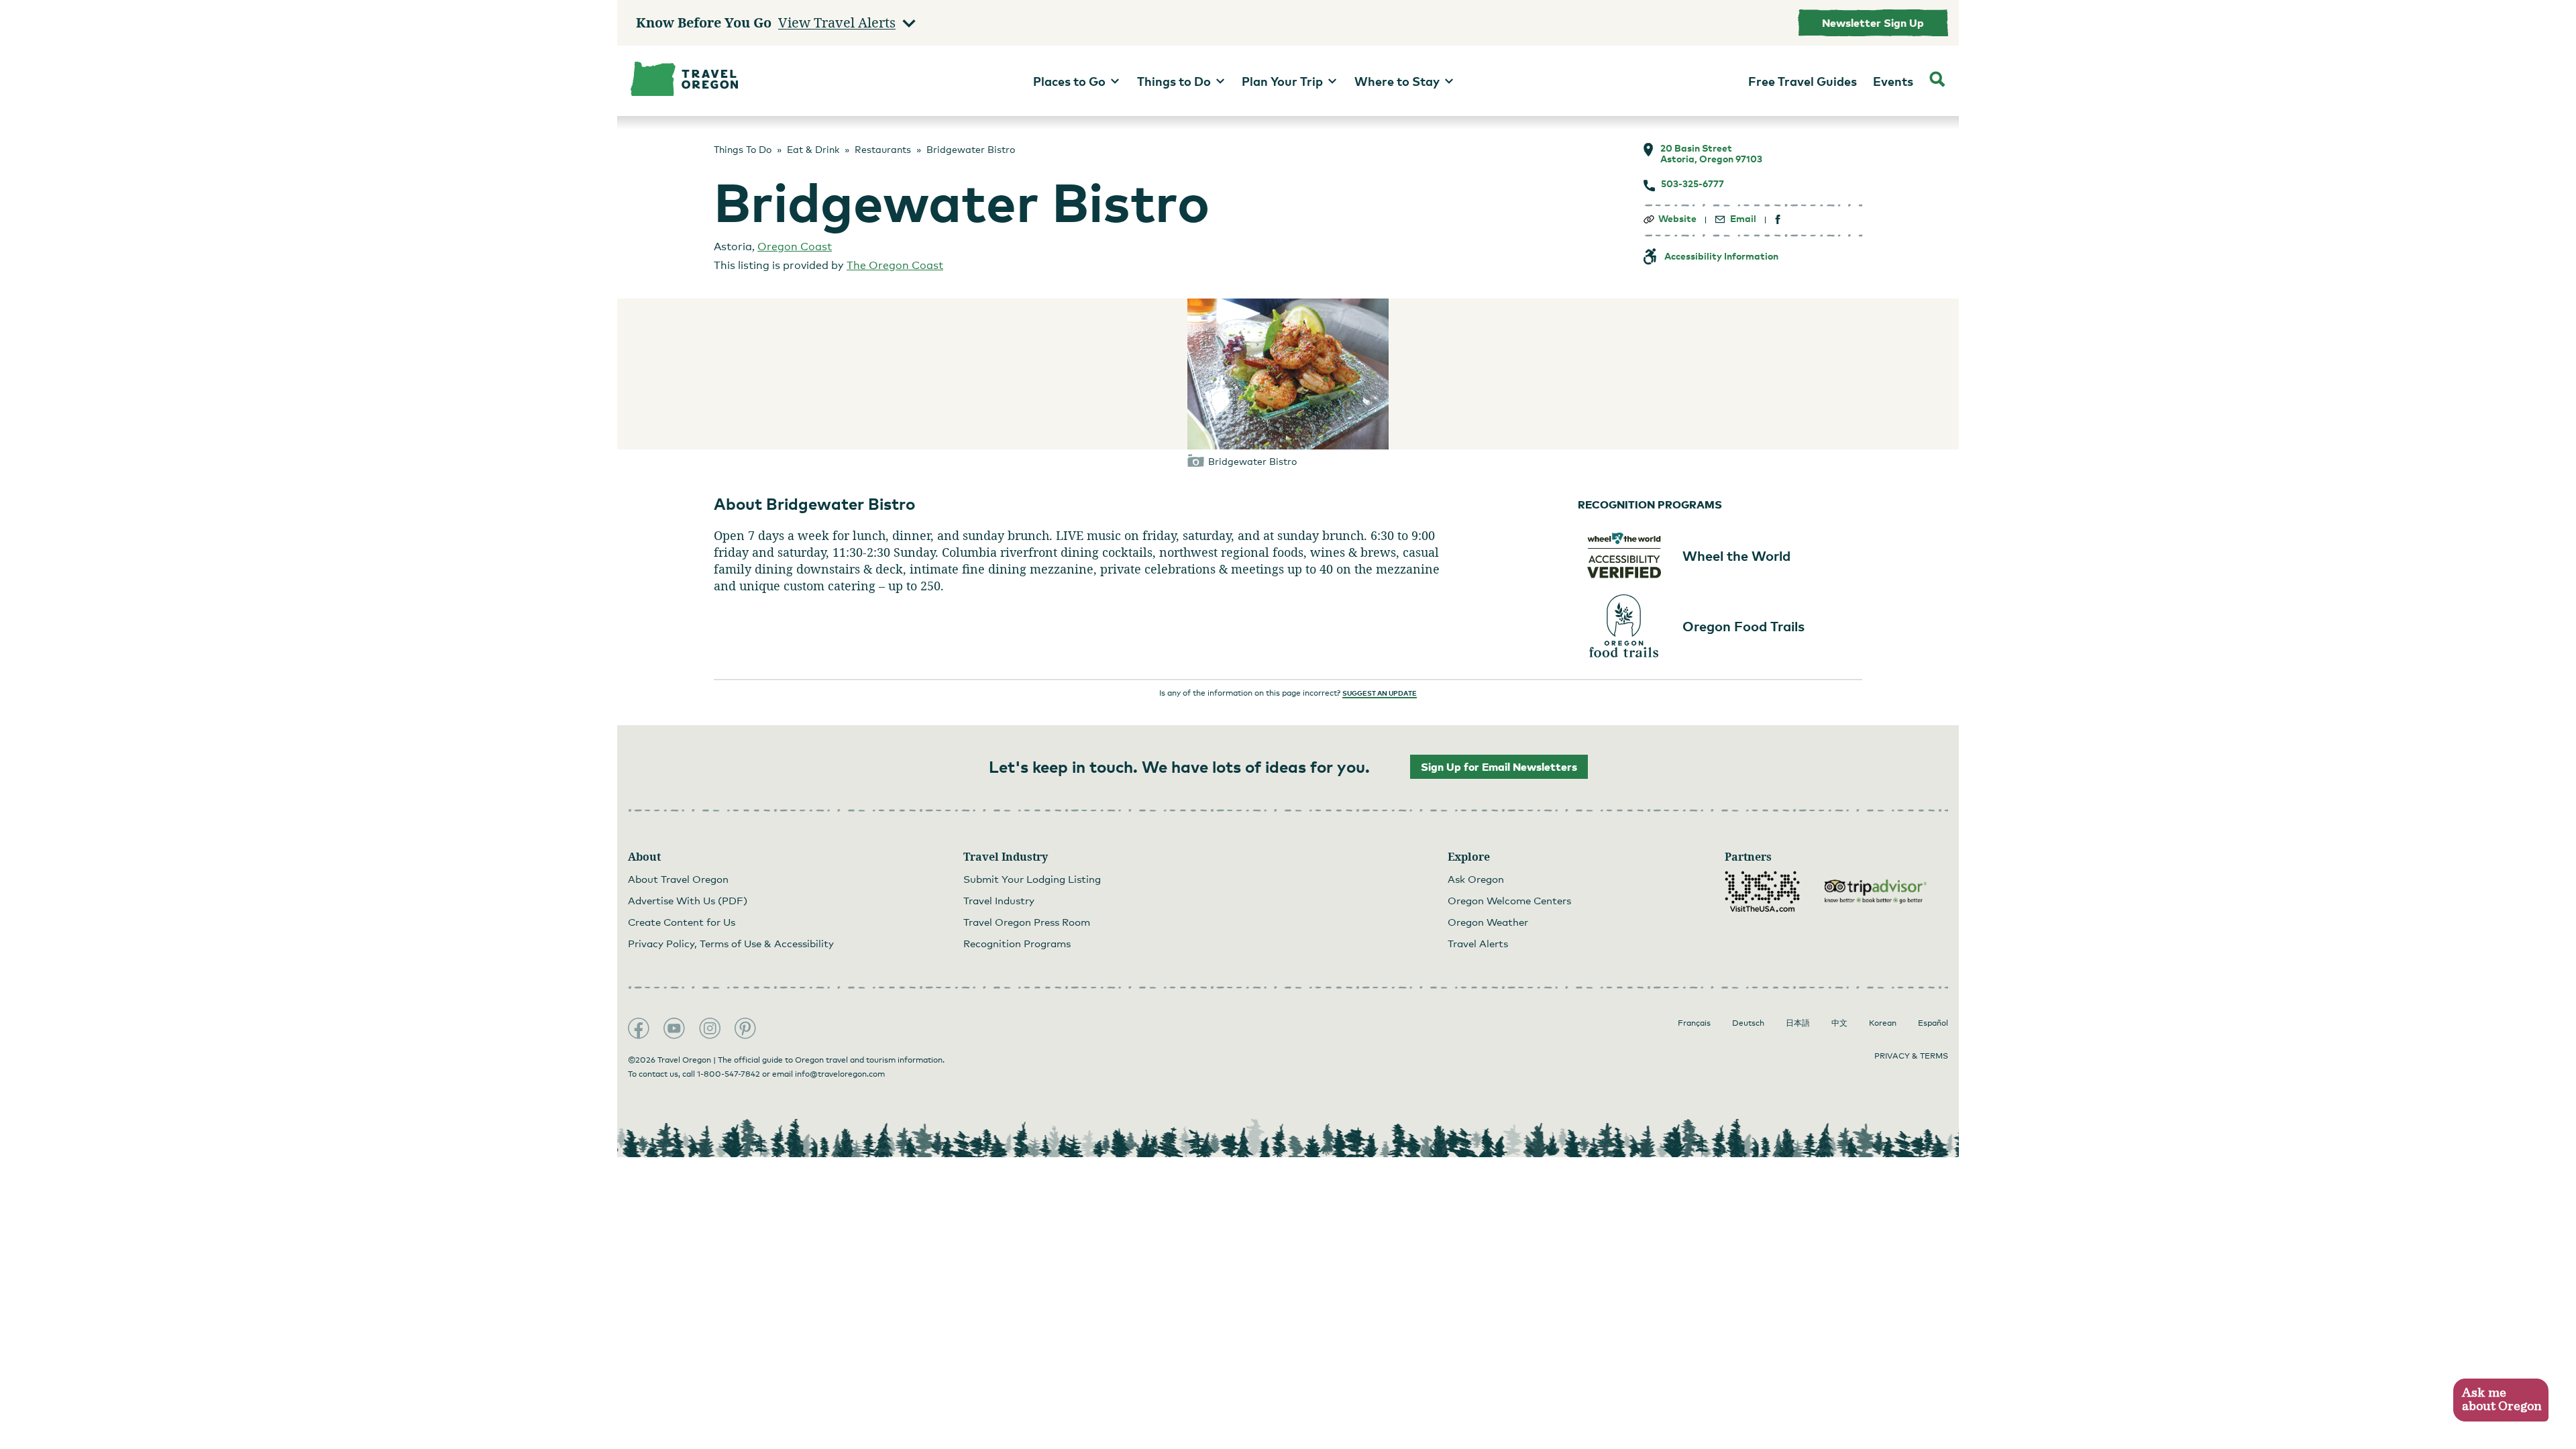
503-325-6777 (1693, 184)
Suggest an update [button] (1380, 693)
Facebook (639, 1028)
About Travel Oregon (678, 879)
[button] (2501, 1400)
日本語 (1798, 1023)
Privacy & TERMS (1911, 1056)
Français (1694, 1023)
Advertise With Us (688, 900)
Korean (1883, 1023)
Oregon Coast (795, 247)
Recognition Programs (1017, 943)
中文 (1839, 1023)
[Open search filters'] (1937, 81)
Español (1933, 1023)
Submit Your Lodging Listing (1032, 879)
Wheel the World (1736, 555)
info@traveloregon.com (840, 1074)
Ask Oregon (1476, 879)
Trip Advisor (1876, 892)
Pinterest (745, 1028)
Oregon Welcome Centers (1509, 900)
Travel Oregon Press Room (1027, 922)
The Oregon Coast (895, 265)
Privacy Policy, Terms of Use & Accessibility (731, 943)
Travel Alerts (1478, 943)
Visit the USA (1762, 892)
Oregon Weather (1488, 922)
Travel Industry (999, 900)
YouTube (674, 1028)
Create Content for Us (682, 922)
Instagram (710, 1028)
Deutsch (1748, 1023)
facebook (1778, 220)
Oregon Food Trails (1743, 626)
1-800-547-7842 (729, 1074)
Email (1743, 219)
